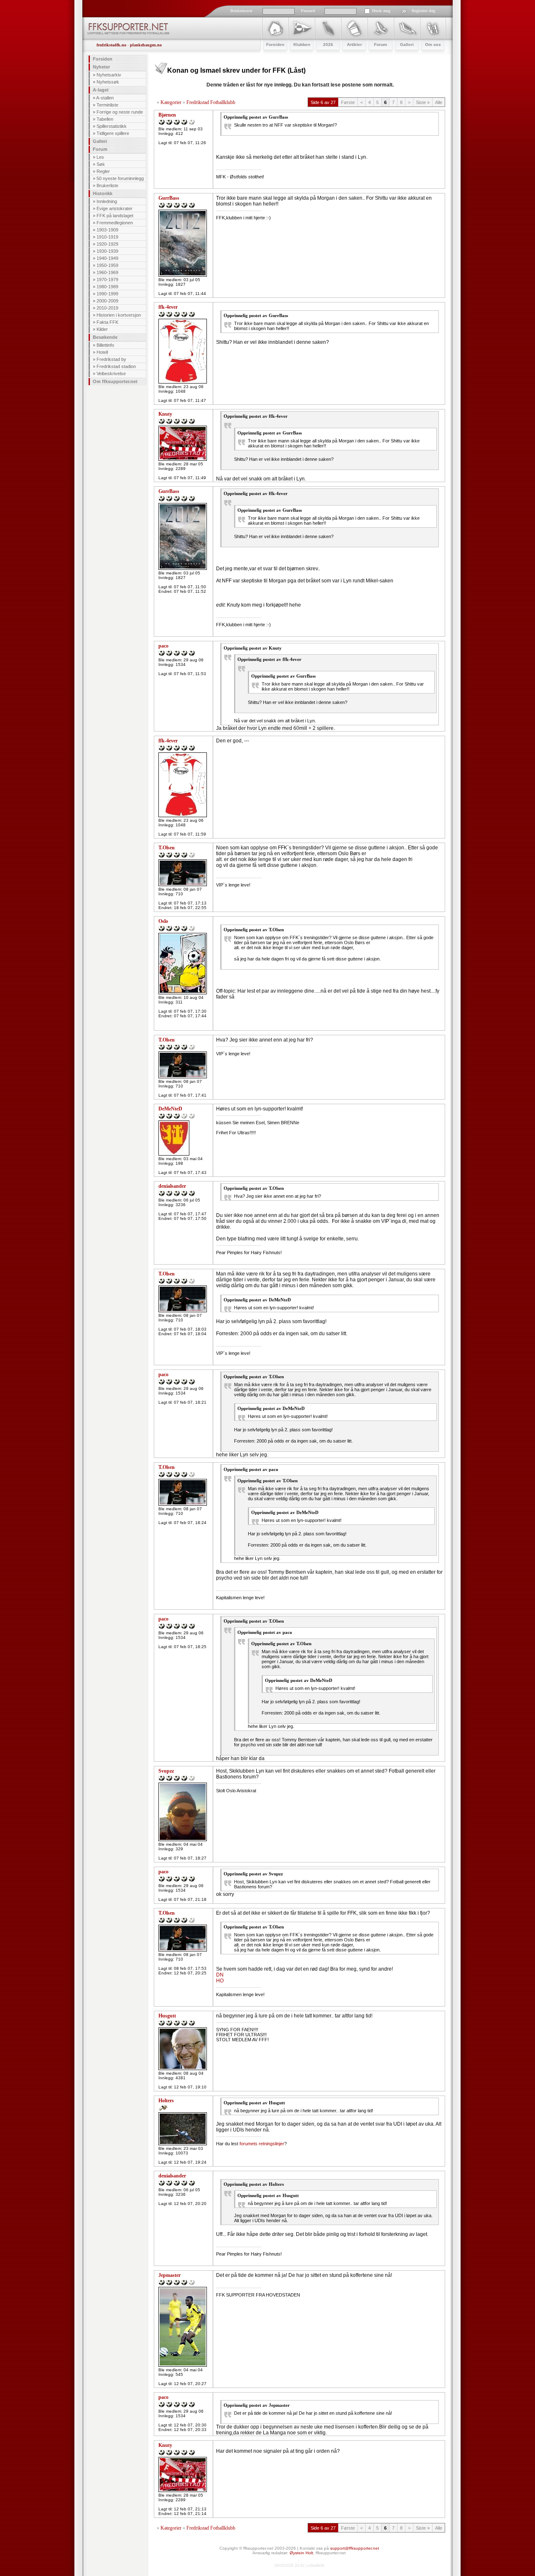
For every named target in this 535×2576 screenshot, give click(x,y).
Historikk (103, 193)
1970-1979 (107, 279)
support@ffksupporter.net (355, 2548)
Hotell (102, 352)
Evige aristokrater (115, 208)
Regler (103, 171)
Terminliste (107, 105)
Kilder (102, 329)
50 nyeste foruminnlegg (120, 178)
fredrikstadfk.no (111, 45)
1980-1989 (107, 287)
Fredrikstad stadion (116, 366)
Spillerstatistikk (112, 126)
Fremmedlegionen (115, 223)
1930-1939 (107, 251)
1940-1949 (107, 258)
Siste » (423, 102)
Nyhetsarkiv (109, 75)
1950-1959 (107, 265)
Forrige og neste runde (120, 112)
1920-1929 (107, 244)
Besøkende (105, 337)
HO (220, 1981)
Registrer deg (423, 11)
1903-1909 (107, 230)
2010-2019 (107, 308)
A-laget (101, 90)
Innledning (107, 201)
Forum (100, 149)
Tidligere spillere (113, 133)
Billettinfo (105, 345)
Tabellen (105, 119)
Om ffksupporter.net (115, 381)
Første (348, 102)
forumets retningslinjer (262, 2144)
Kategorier (171, 102)
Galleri (100, 141)
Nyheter (101, 67)
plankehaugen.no (146, 45)
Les (100, 157)
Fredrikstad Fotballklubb (211, 102)
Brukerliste (107, 185)
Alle (439, 102)
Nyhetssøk (108, 82)
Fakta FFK (107, 322)
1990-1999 (107, 294)
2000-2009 (107, 301)
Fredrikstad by (111, 359)
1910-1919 (107, 237)
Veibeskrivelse (111, 373)
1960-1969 (107, 272)
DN (220, 1975)
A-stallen (105, 98)
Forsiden (103, 59)
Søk (101, 164)
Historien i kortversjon (119, 315)
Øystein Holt (301, 2553)
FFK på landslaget (115, 216)
